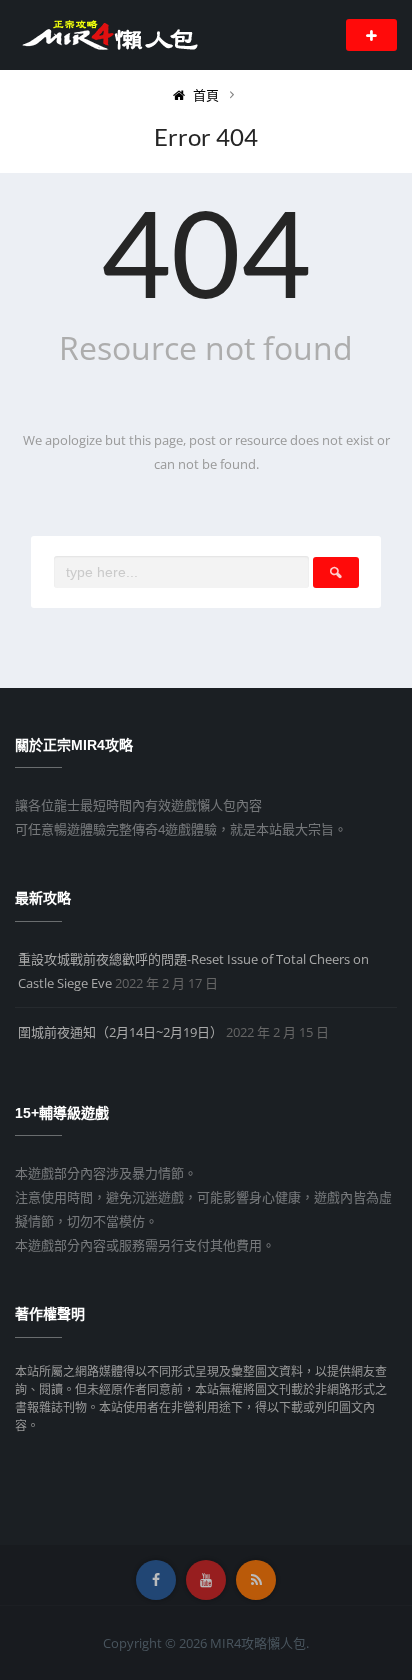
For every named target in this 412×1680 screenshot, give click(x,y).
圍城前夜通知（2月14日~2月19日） (120, 1032)
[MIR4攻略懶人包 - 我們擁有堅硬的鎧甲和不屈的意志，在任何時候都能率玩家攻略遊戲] (109, 33)
